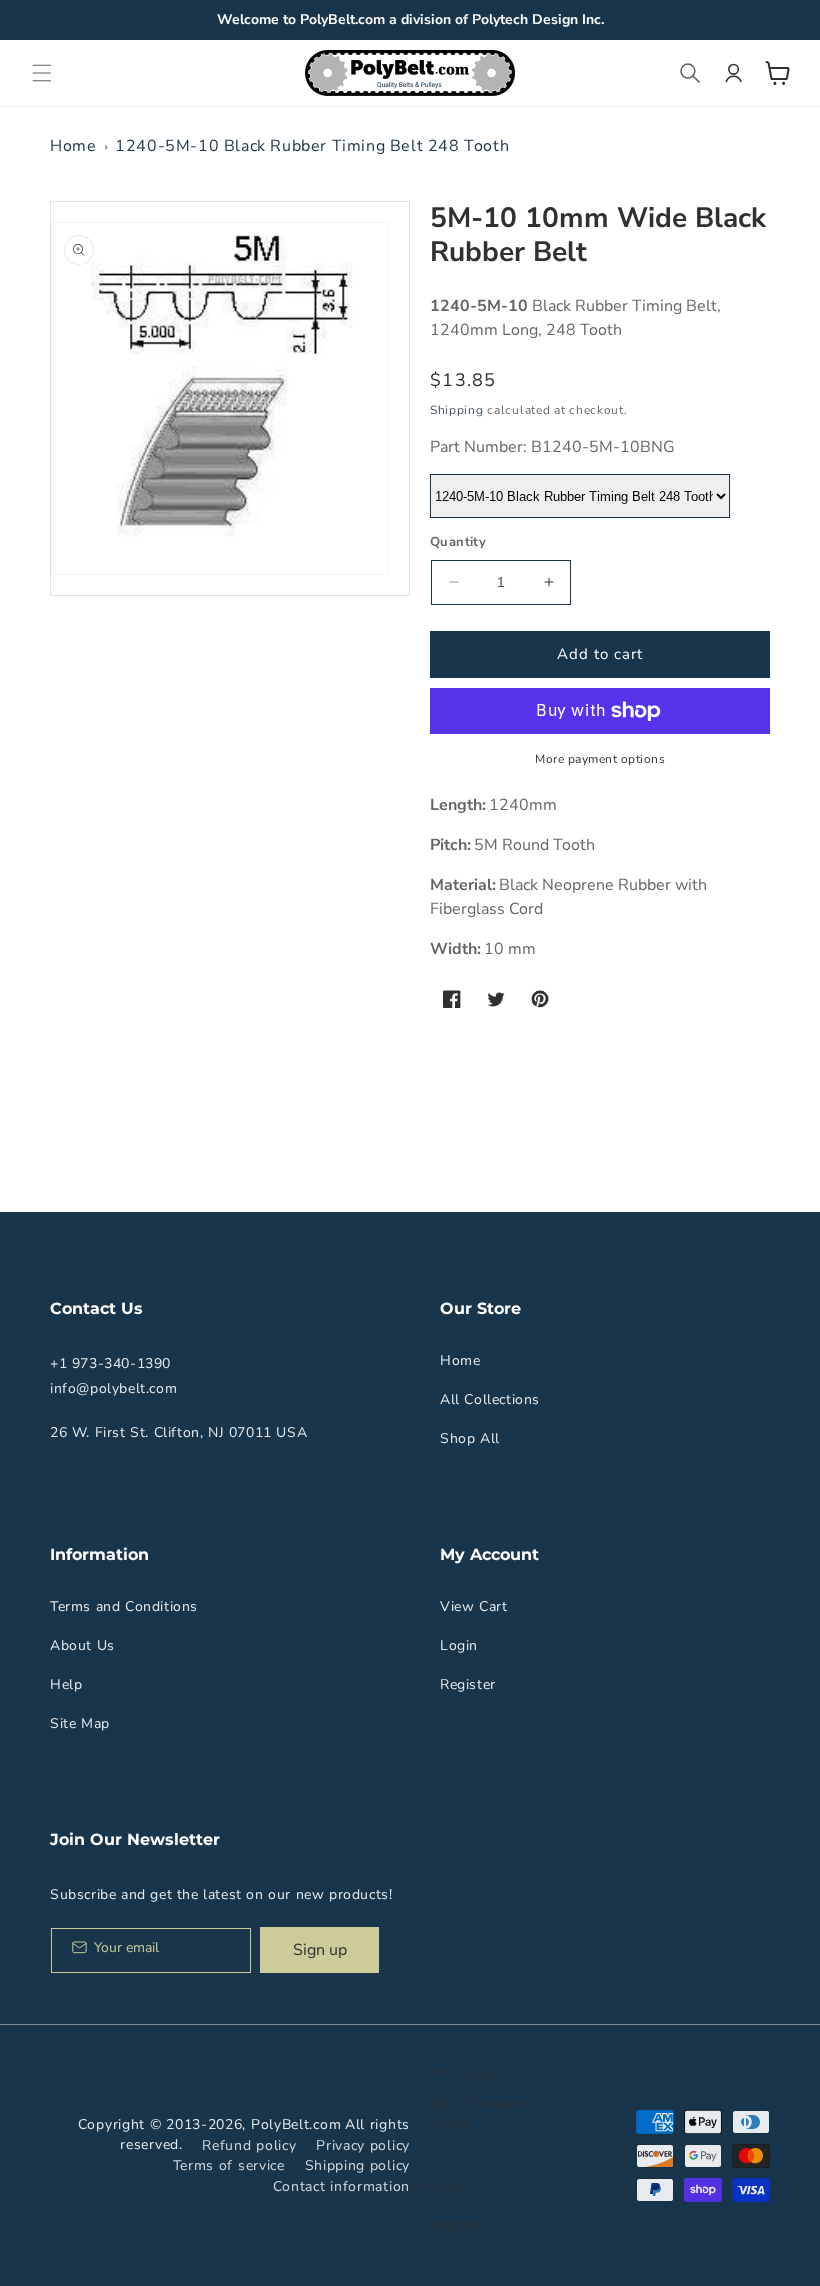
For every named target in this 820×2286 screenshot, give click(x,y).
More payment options (600, 759)
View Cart (473, 1606)
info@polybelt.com (113, 1388)
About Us (82, 1645)
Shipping (457, 410)
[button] (42, 73)
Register (468, 1684)
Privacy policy (363, 2145)
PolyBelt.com (296, 2124)
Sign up (320, 1950)
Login (459, 1645)
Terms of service (229, 2165)
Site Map (80, 1723)
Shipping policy (358, 2165)
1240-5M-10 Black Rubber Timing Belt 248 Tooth (312, 146)
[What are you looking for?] (690, 73)
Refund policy (249, 2145)
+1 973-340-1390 (110, 1363)
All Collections (490, 1399)
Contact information (341, 2186)
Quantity (458, 542)
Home (73, 146)
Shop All (470, 1438)
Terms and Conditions (124, 1606)
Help (66, 1684)
